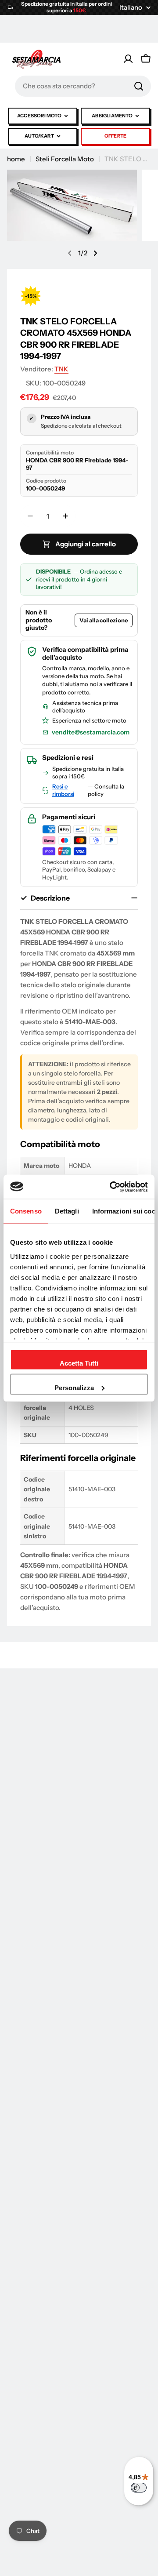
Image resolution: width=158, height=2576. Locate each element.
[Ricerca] (139, 86)
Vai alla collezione (104, 620)
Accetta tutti (79, 1363)
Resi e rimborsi (63, 790)
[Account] (128, 59)
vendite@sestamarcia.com (91, 732)
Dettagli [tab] (67, 1211)
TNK (61, 369)
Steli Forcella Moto (65, 159)
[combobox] (83, 86)
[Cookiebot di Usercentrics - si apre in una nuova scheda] (111, 1187)
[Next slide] (95, 253)
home (16, 159)
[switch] (139, 2488)
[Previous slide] (70, 253)
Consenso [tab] (26, 1211)
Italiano (131, 7)
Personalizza (74, 1387)
